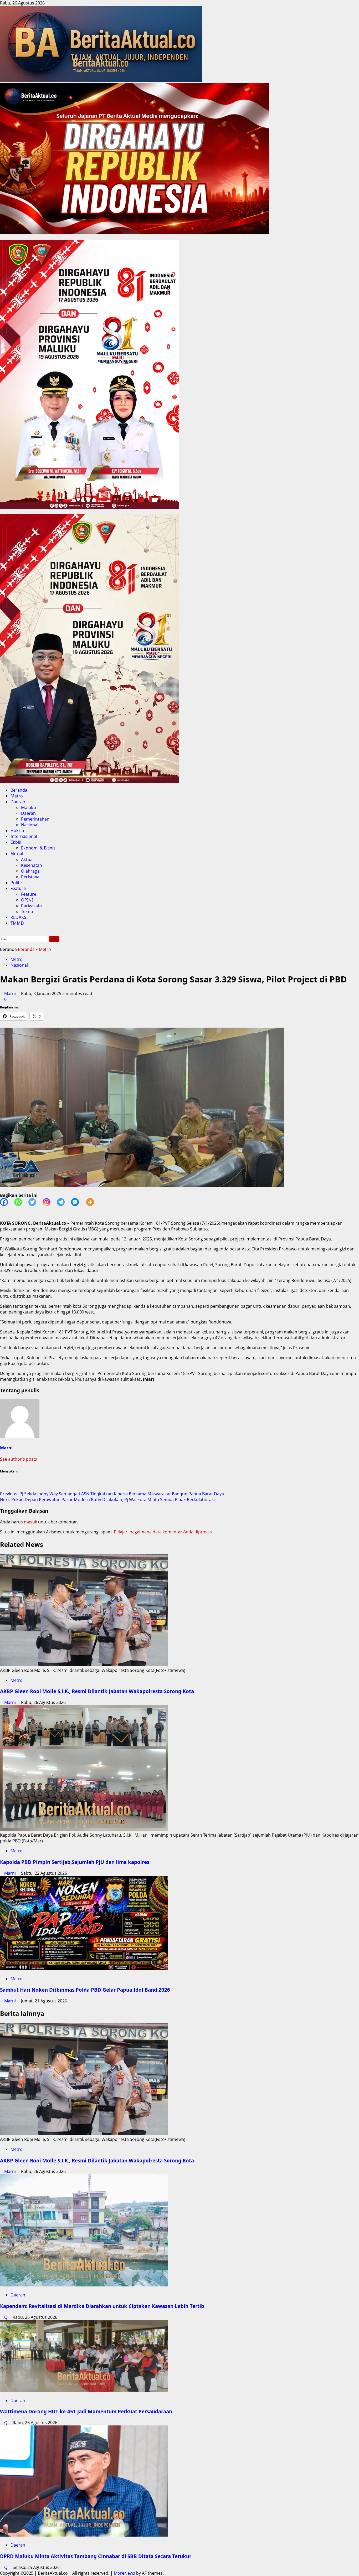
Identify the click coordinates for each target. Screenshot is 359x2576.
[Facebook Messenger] (78, 1202)
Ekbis (16, 842)
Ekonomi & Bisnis (38, 848)
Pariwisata (31, 906)
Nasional (30, 825)
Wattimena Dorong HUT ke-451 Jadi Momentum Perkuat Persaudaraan (86, 2411)
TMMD (17, 923)
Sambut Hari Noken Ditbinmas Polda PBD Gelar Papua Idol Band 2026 (85, 1990)
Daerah (18, 802)
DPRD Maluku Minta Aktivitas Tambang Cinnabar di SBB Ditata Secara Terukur (96, 2556)
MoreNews (124, 2573)
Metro (17, 796)
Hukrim (18, 831)
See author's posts (19, 1459)
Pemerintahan (35, 819)
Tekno (27, 911)
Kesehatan (32, 865)
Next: (107, 1500)
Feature (18, 888)
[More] (93, 1202)
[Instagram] (50, 1202)
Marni (11, 993)
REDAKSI (19, 917)
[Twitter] (35, 1202)
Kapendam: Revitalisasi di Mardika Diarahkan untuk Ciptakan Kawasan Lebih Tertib (102, 2306)
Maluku (29, 807)
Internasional (24, 836)
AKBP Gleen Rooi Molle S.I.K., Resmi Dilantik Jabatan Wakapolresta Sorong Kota (97, 1691)
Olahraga (30, 871)
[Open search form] (2, 933)
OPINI (27, 900)
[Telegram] (64, 1202)
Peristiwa (30, 877)
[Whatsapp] (21, 1202)
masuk (30, 1522)
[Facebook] (7, 1202)
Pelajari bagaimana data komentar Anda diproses (163, 1532)
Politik (17, 883)
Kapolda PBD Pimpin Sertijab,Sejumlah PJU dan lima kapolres (75, 1862)
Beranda (19, 790)
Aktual (17, 854)
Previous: (112, 1494)
